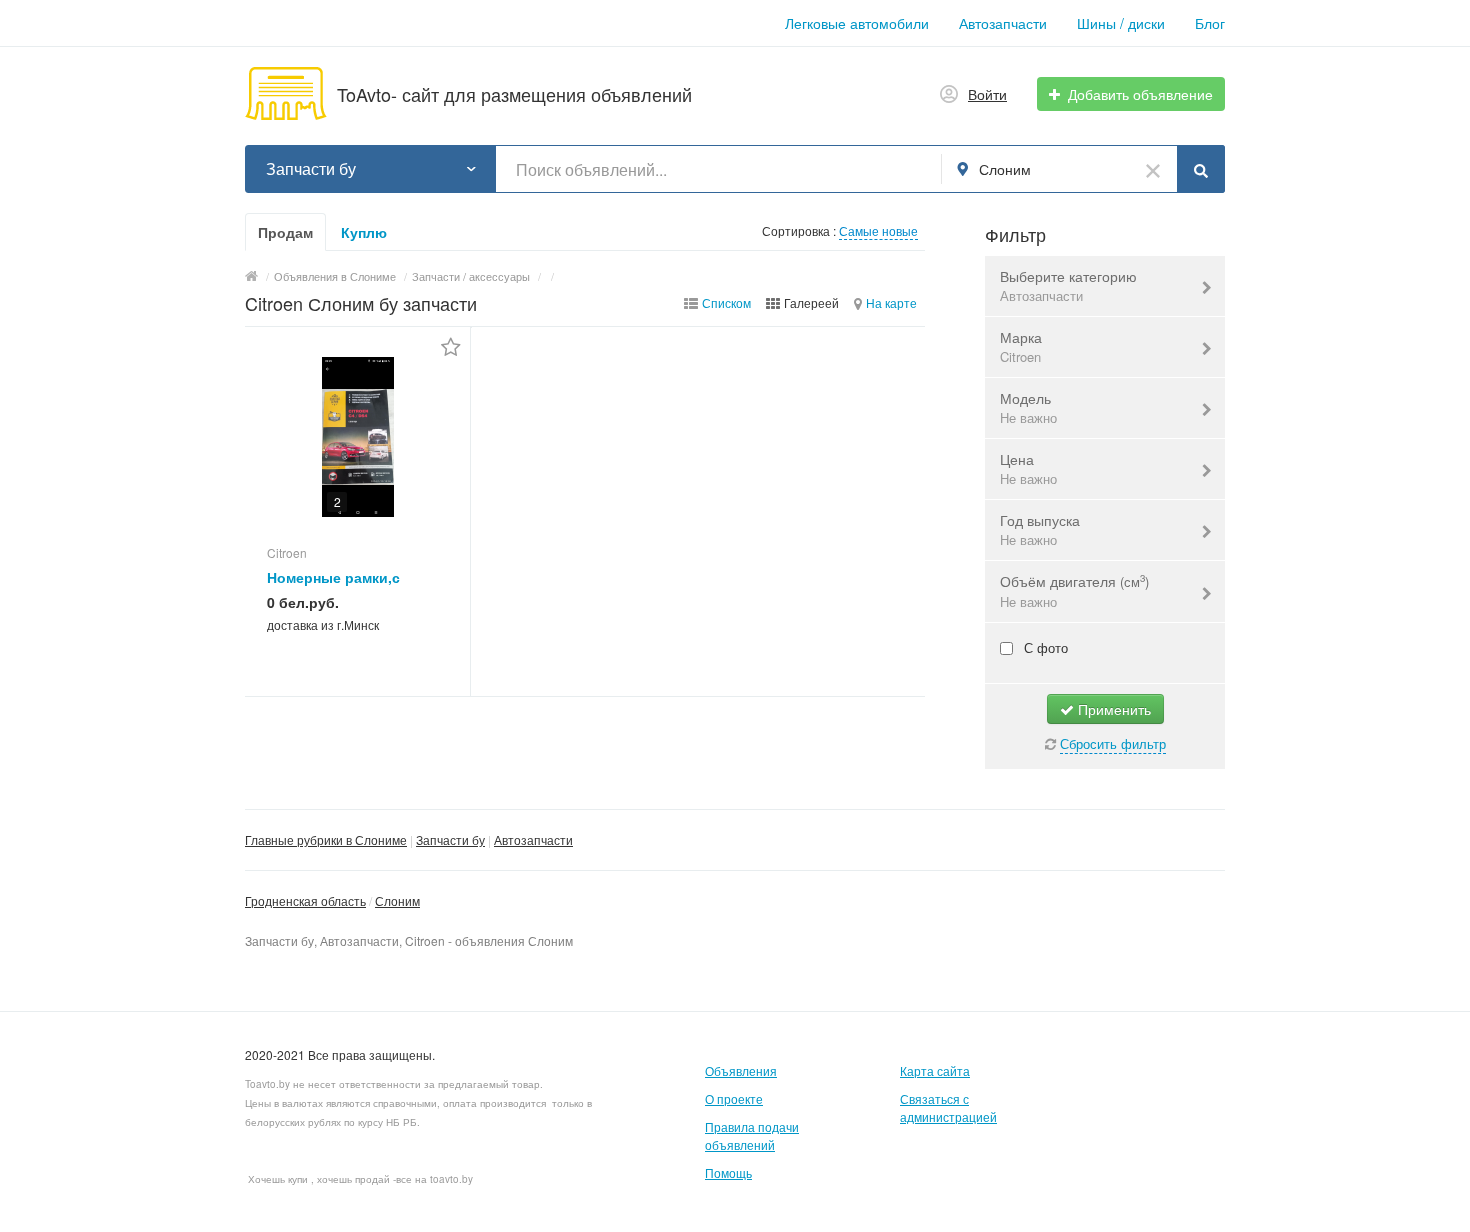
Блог (1210, 23)
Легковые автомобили (857, 23)
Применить (1112, 709)
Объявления (741, 1070)
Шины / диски (1121, 23)
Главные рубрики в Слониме (326, 839)
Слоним (397, 900)
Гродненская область (305, 900)
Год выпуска (1040, 529)
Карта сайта (935, 1070)
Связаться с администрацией (948, 1107)
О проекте (734, 1098)
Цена (1028, 468)
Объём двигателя (1074, 591)
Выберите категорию (1068, 285)
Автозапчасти (1003, 23)
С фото (1044, 647)
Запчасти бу (450, 839)
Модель (1028, 407)
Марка (1021, 346)
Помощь (728, 1172)
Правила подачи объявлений (752, 1135)
